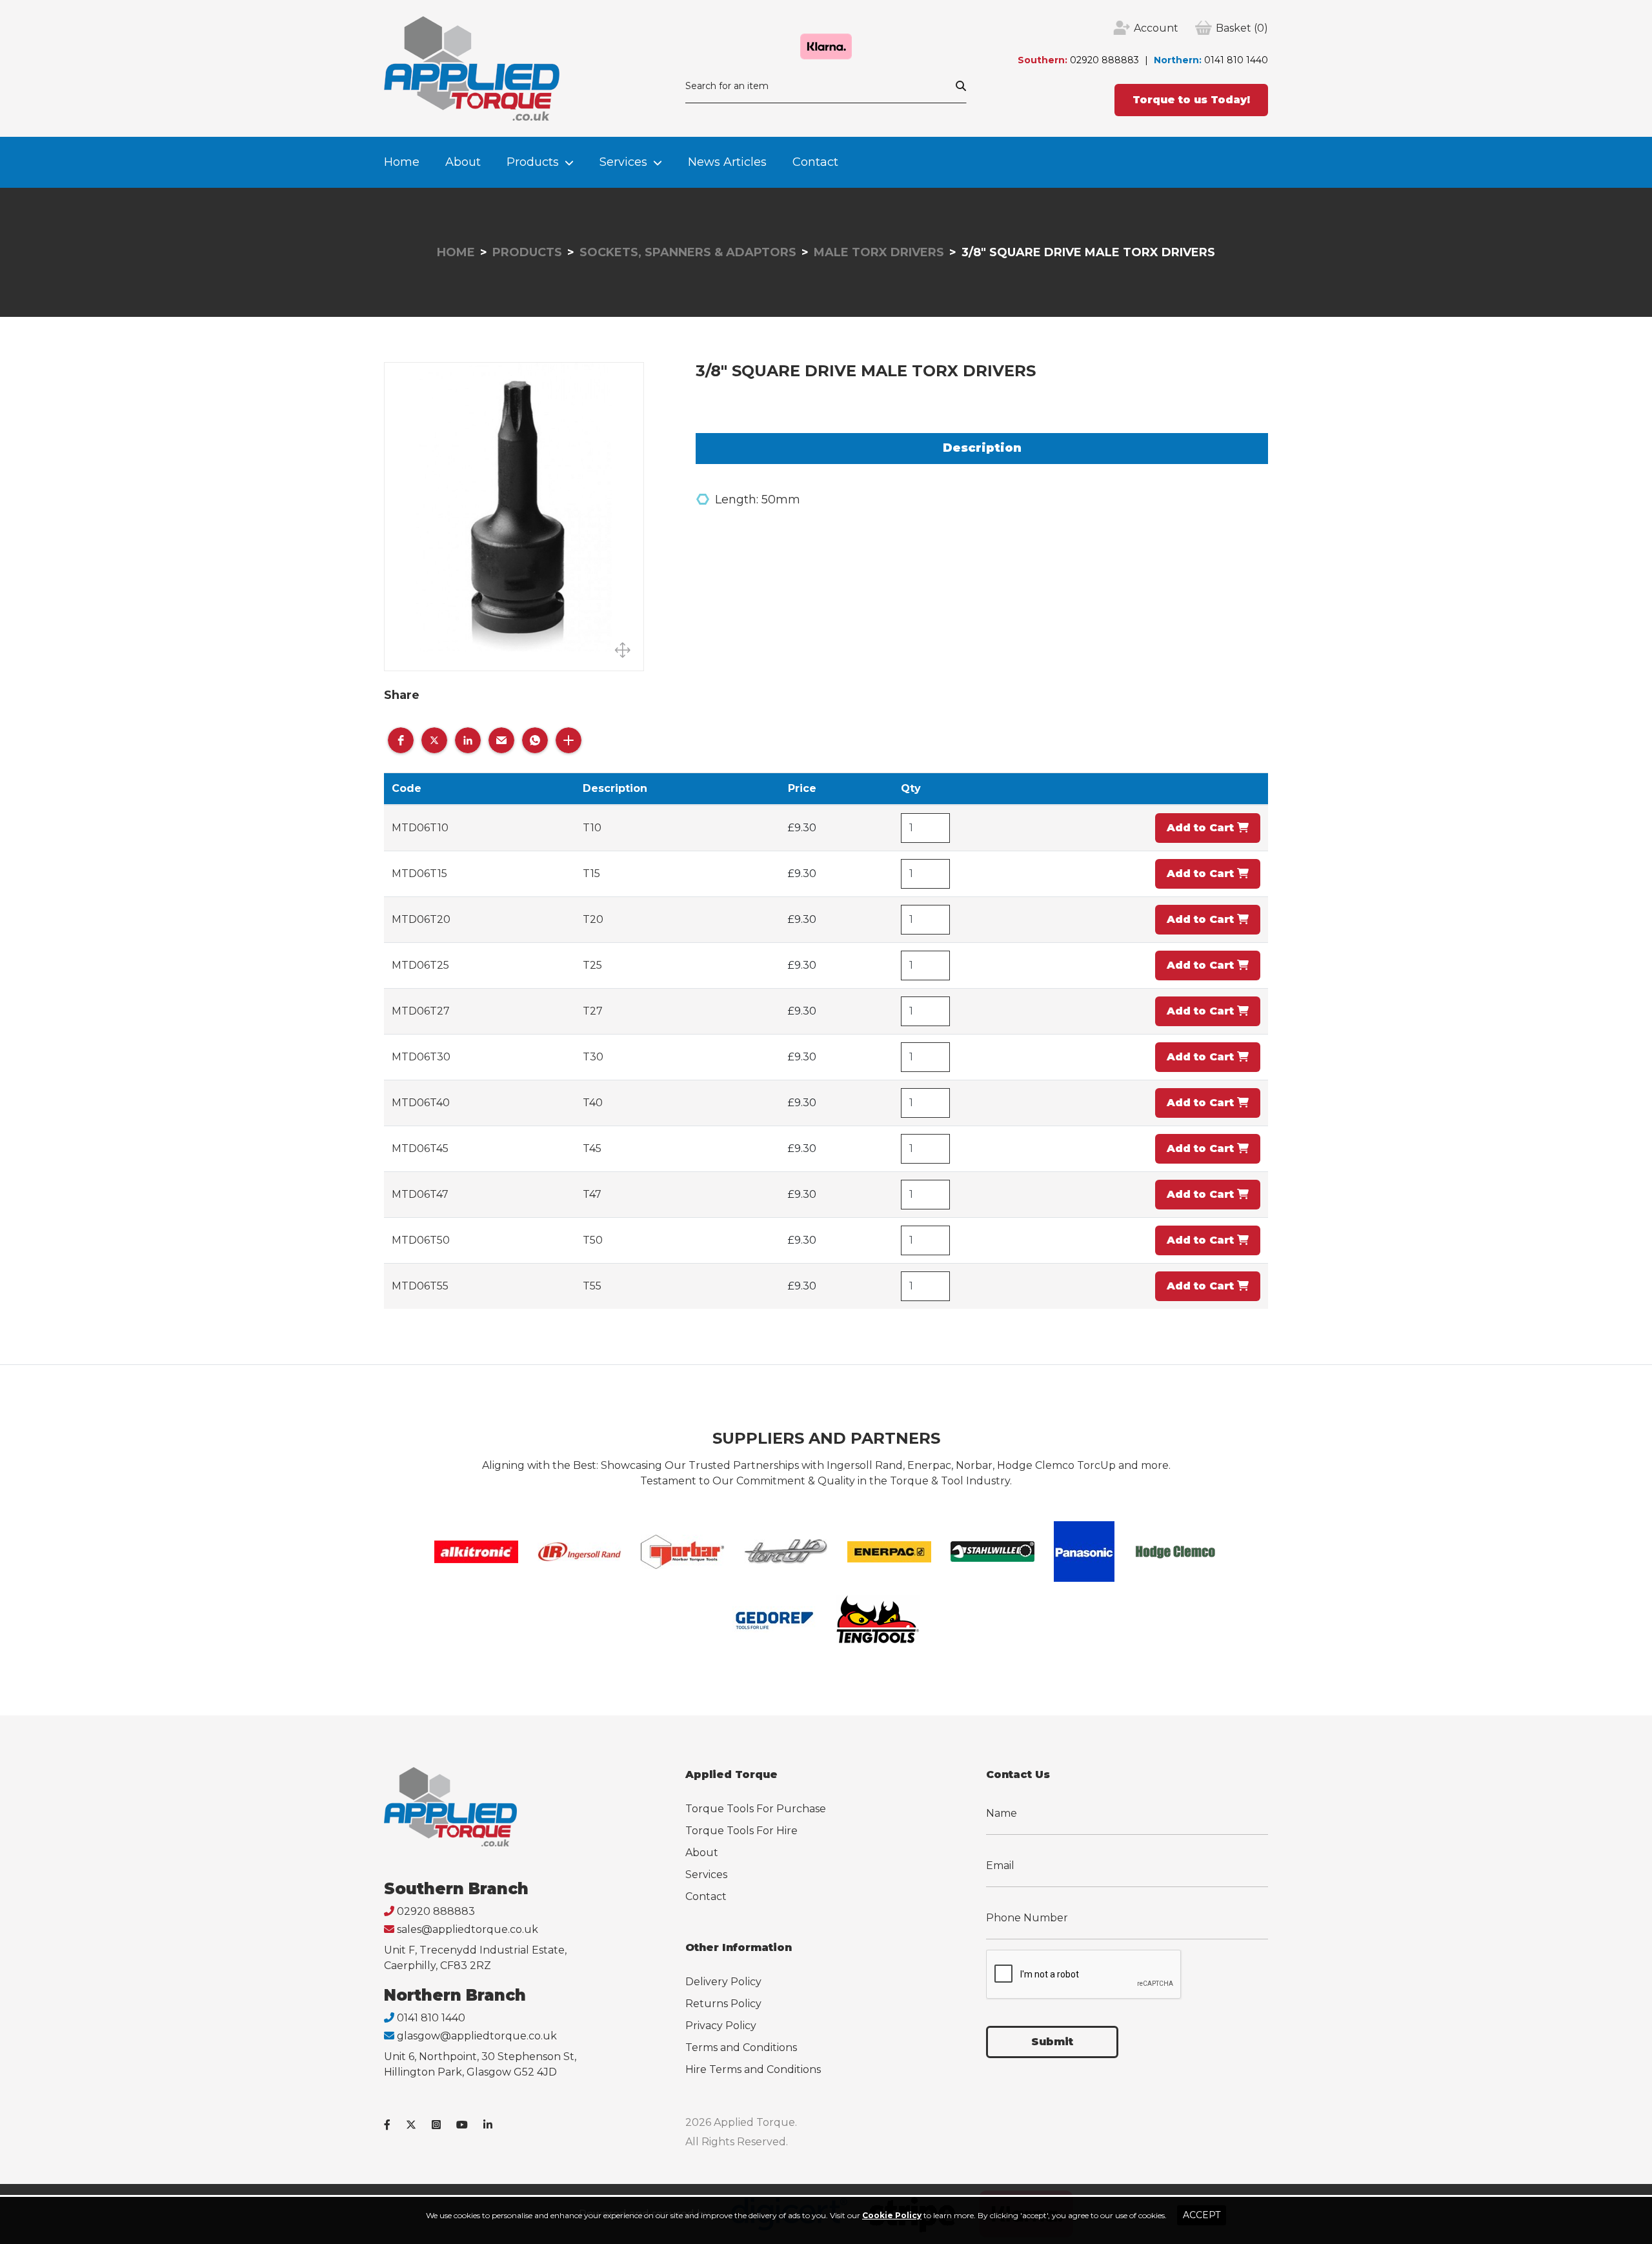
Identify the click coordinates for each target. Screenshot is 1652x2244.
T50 (593, 1240)
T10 (592, 828)
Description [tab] (982, 448)
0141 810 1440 (1236, 60)
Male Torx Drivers (879, 252)
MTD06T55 (420, 1286)
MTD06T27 (421, 1011)
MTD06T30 (421, 1057)
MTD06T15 (419, 874)
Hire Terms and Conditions (753, 2069)
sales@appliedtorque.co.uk (468, 1929)
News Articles (727, 162)
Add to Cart (1202, 828)
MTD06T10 (420, 828)
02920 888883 (1104, 60)
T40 (593, 1103)
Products (533, 162)
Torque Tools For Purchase (756, 1809)
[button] (401, 740)
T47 (592, 1194)
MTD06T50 (421, 1240)
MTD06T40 (421, 1103)
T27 (593, 1011)
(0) (1242, 28)
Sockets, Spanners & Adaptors (688, 252)
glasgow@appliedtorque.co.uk (477, 2036)
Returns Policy (723, 2004)
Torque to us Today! (1191, 100)
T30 (593, 1057)
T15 (591, 874)
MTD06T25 (420, 965)
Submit (1052, 2042)
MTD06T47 (420, 1194)
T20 (593, 919)
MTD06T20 (421, 919)
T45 (592, 1148)
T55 (592, 1286)
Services (623, 162)
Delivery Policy (723, 1982)
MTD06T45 (420, 1148)
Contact (815, 162)
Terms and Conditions (741, 2047)
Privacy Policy (721, 2026)
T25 (592, 965)
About (463, 162)
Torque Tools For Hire (741, 1831)
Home (402, 162)
